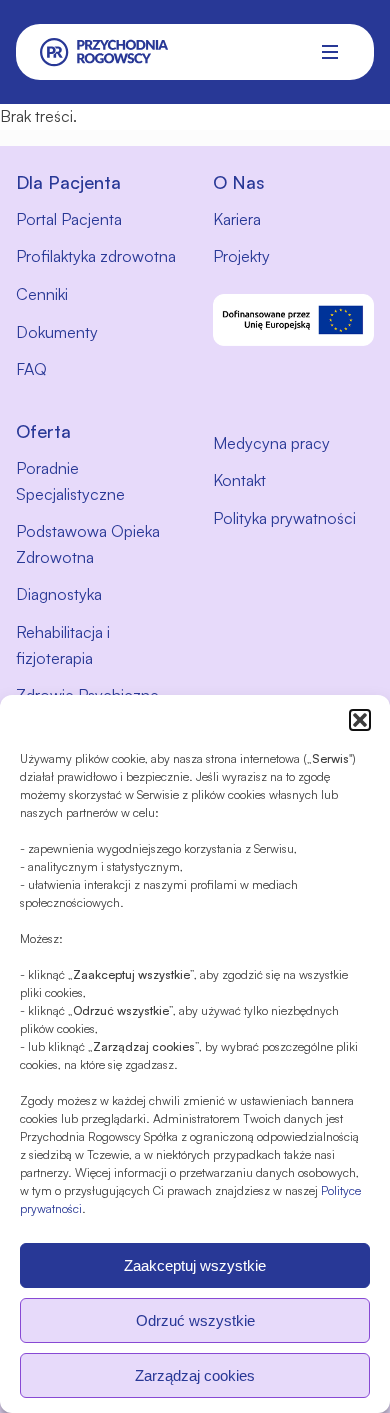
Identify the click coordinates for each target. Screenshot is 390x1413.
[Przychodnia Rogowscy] (104, 52)
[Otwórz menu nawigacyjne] (330, 52)
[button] (360, 720)
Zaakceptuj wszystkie (195, 1265)
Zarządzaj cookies (195, 1375)
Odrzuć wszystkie (195, 1320)
